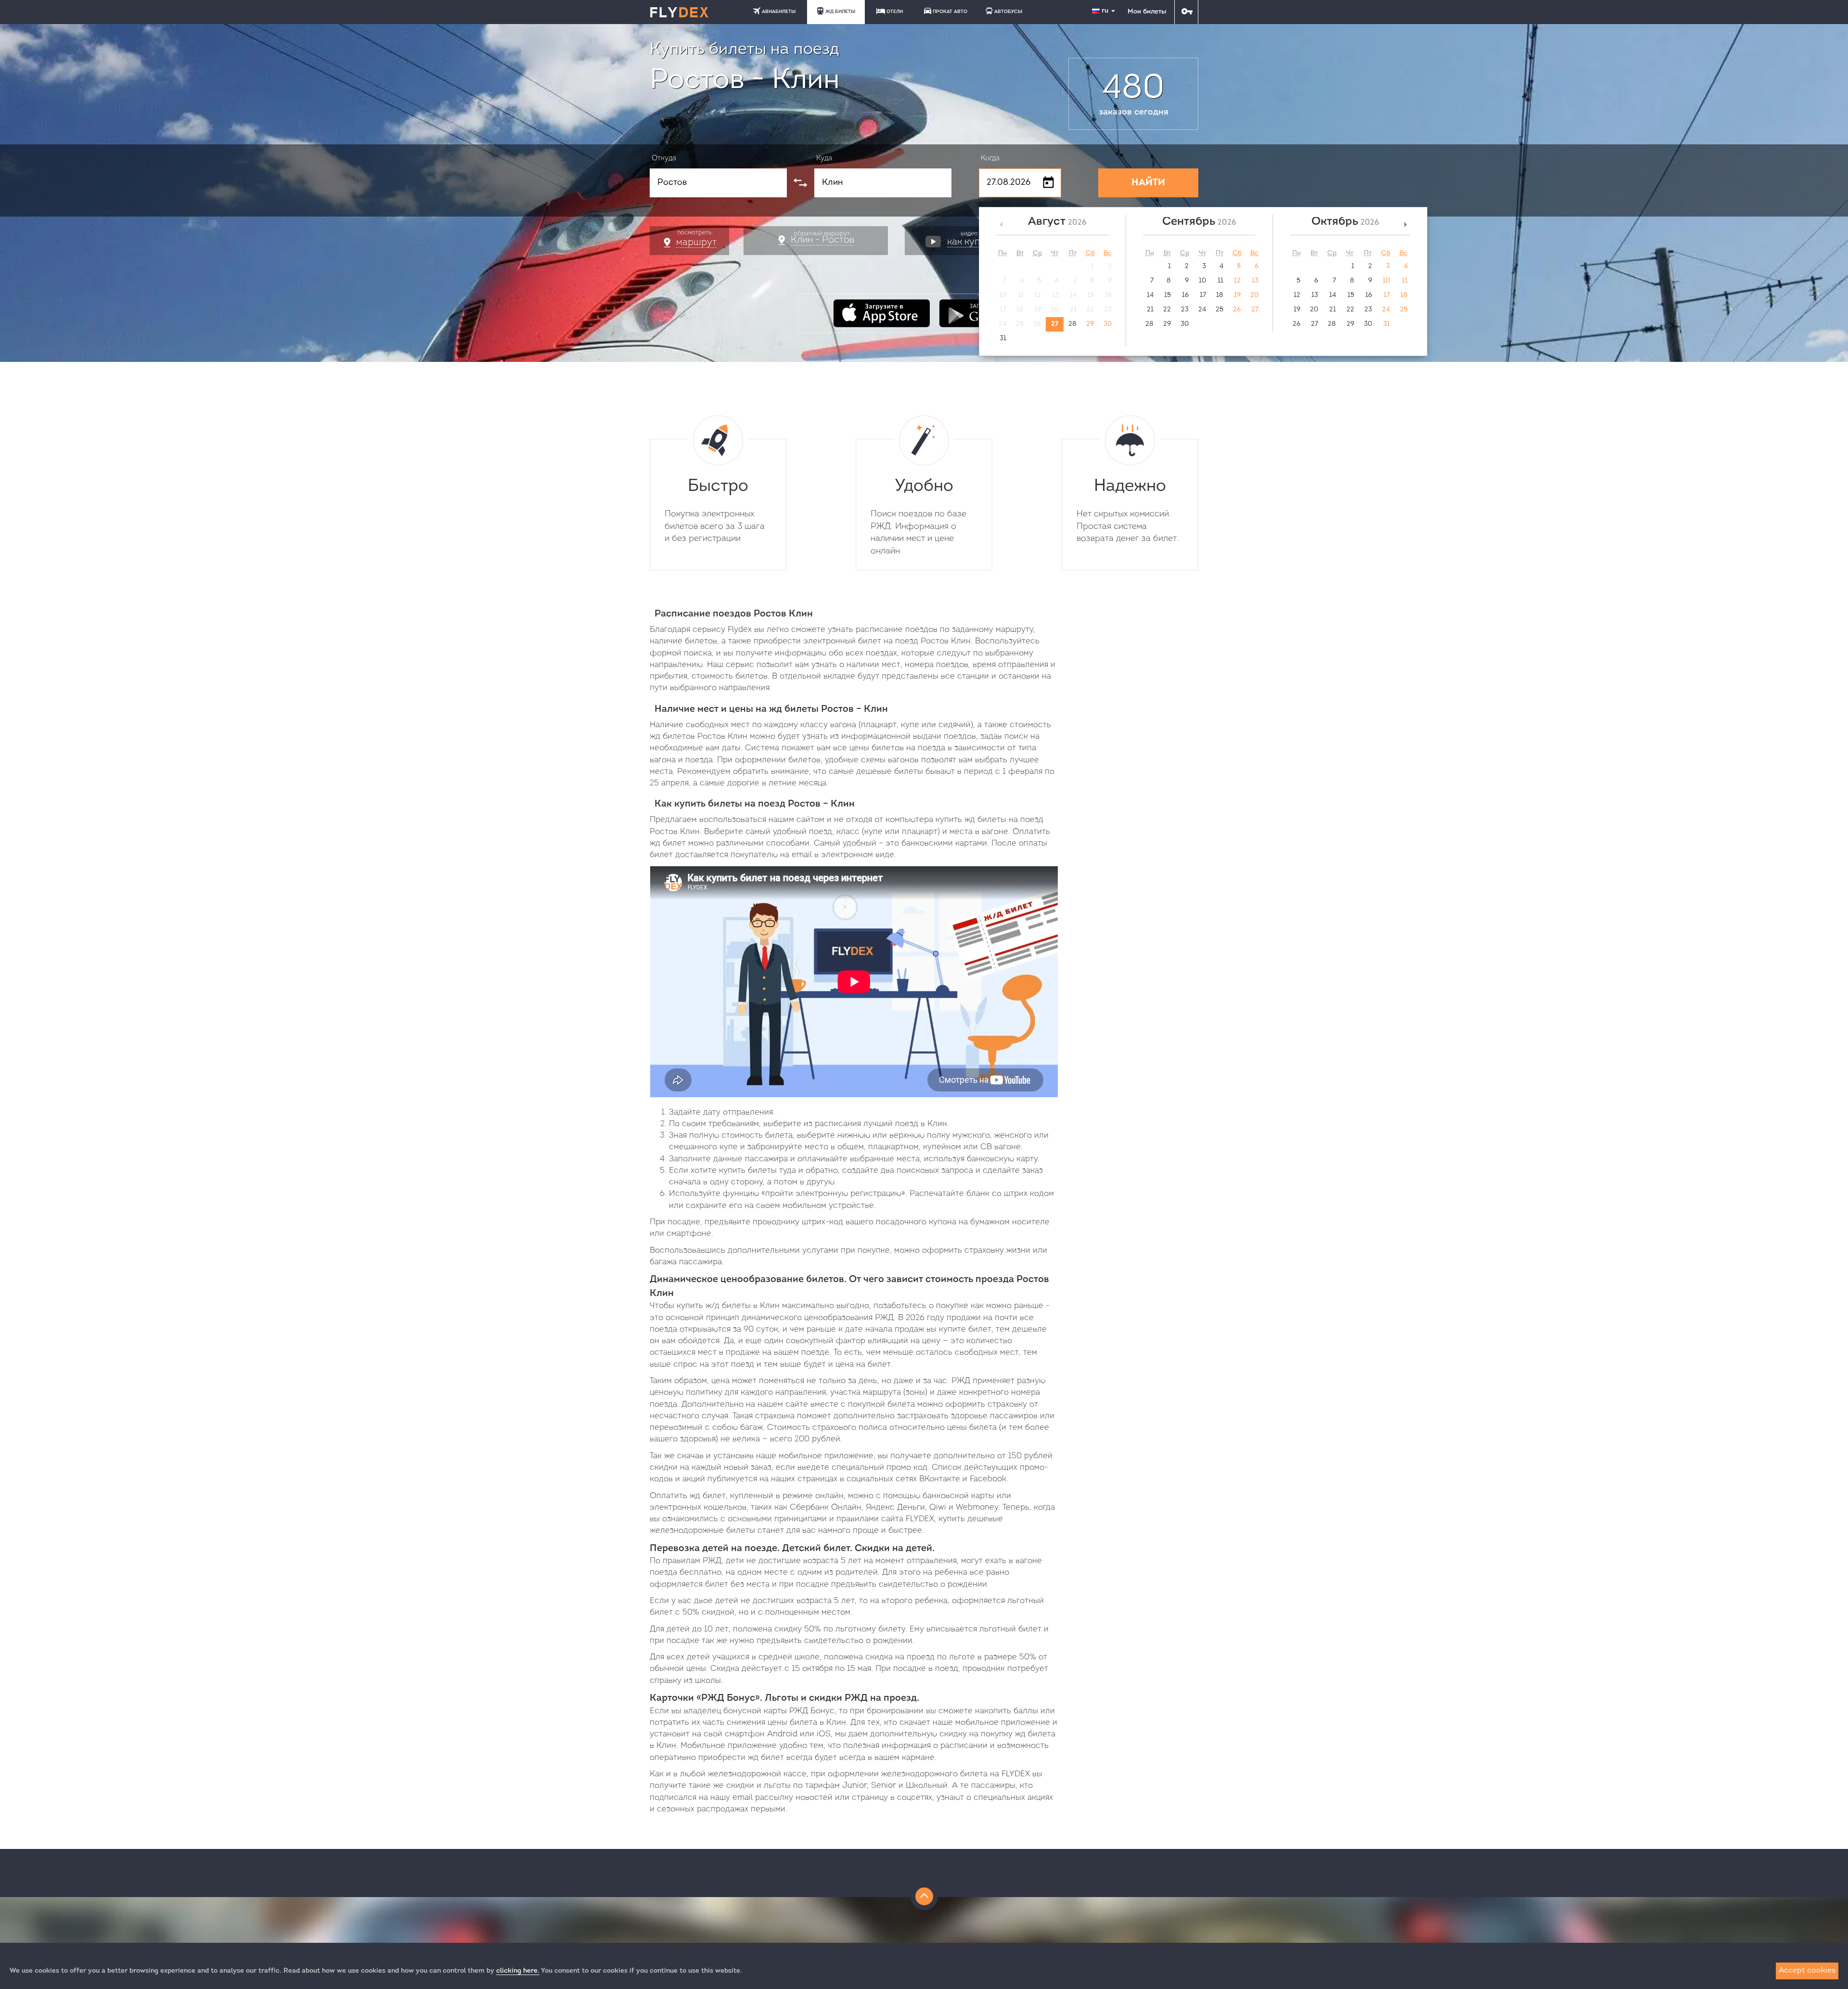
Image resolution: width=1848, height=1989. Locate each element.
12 (1237, 281)
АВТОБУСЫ (1008, 12)
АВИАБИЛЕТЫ (779, 12)
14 (1150, 295)
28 (1072, 324)
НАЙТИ (1148, 183)
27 (1055, 324)
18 (1220, 295)
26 (1237, 310)
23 (1185, 310)
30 (1108, 324)
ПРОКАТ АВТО (950, 12)
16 (1185, 295)
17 (1203, 295)
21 (1150, 310)
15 (1168, 295)
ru (1106, 11)
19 (1237, 295)
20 (1254, 295)
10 (1202, 281)
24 (1202, 310)
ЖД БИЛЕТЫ (840, 12)
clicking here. (518, 1971)
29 (1090, 324)
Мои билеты (1147, 12)
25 (1219, 310)
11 (1220, 281)
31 (1003, 339)
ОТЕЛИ (895, 12)
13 (1255, 281)
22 (1167, 310)
